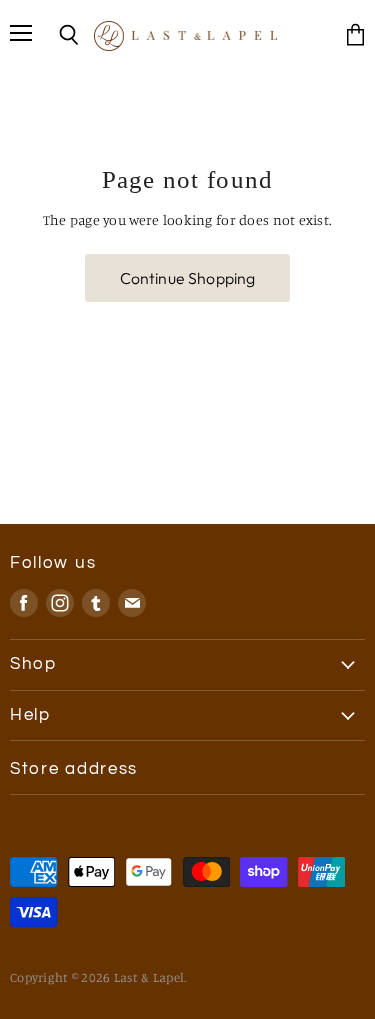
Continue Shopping (188, 278)
